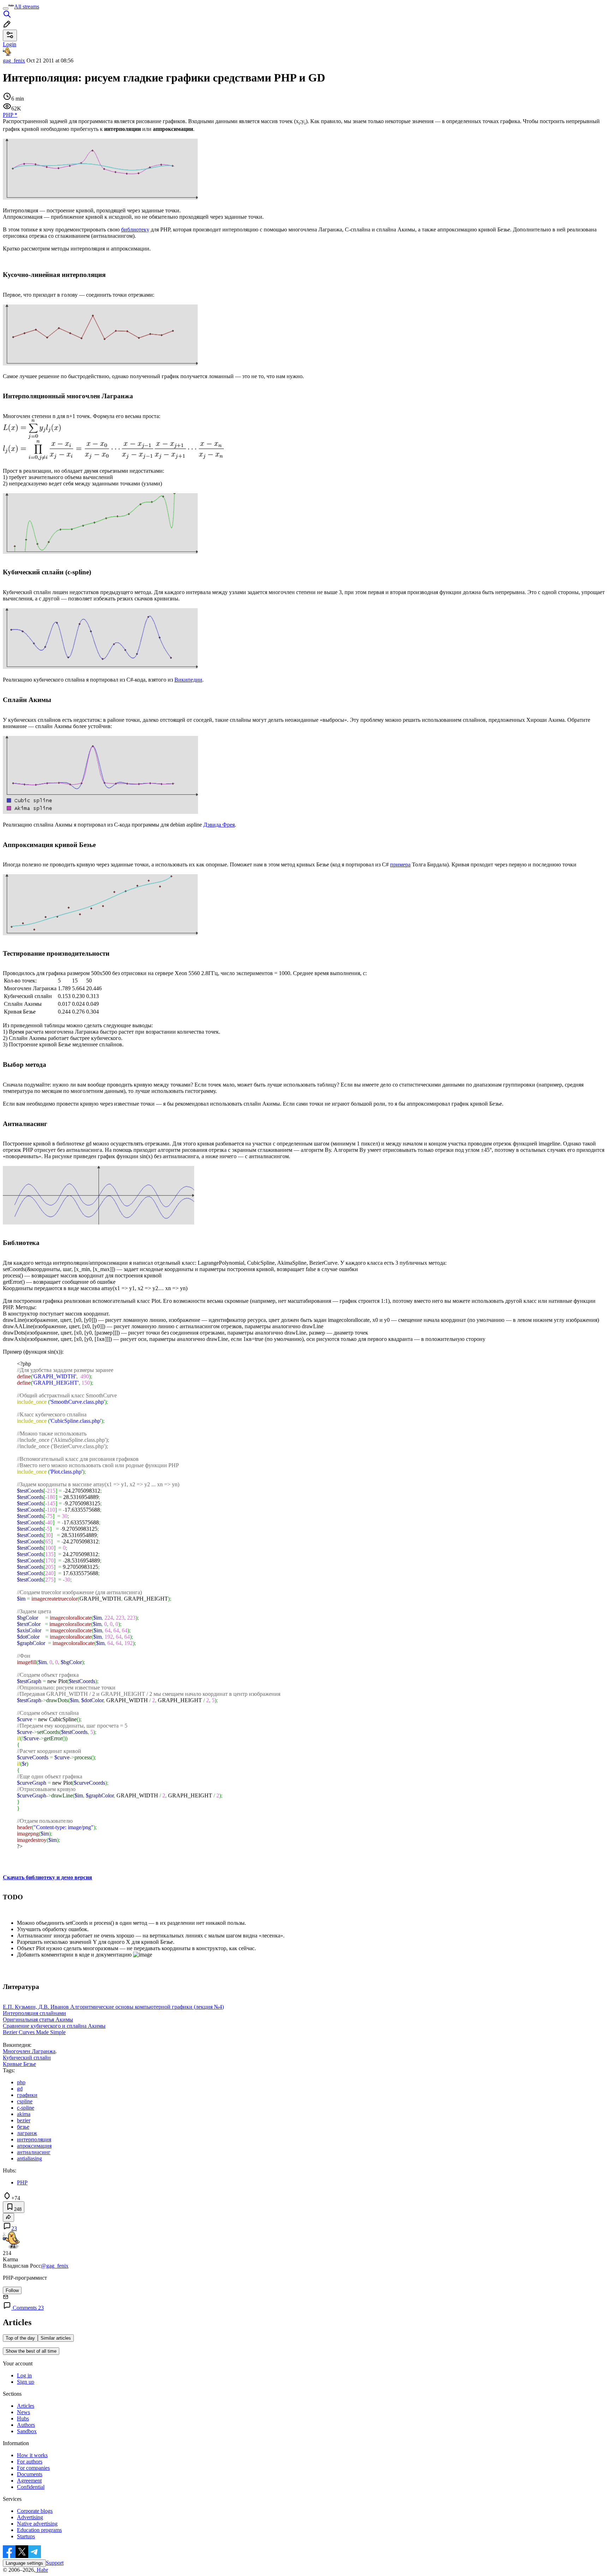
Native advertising (37, 2524)
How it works (32, 2455)
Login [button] (10, 44)
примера (400, 864)
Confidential (31, 2487)
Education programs (39, 2530)
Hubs (23, 2418)
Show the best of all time (31, 2351)
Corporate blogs (35, 2511)
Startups (26, 2536)
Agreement (29, 2481)
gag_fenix (14, 61)
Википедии (188, 680)
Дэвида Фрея (219, 825)
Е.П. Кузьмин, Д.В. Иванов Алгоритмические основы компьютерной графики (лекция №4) (113, 2007)
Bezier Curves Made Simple (34, 2032)
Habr (42, 2570)
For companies (33, 2468)
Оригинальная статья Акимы (38, 2019)
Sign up (26, 2382)
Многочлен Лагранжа (29, 2051)
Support (55, 2563)
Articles (26, 2406)
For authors (30, 2462)
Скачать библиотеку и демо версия (47, 1877)
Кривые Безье (19, 2064)
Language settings (24, 2563)
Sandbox (27, 2431)
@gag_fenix (55, 2266)
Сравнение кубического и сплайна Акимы (54, 2026)
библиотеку (135, 229)
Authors (26, 2425)
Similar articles (56, 2338)
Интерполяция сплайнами (34, 2013)
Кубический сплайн (27, 2058)
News (23, 2412)
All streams (27, 7)
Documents (30, 2474)
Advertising (30, 2517)
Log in (24, 2375)
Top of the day (20, 2338)
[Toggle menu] (6, 8)
